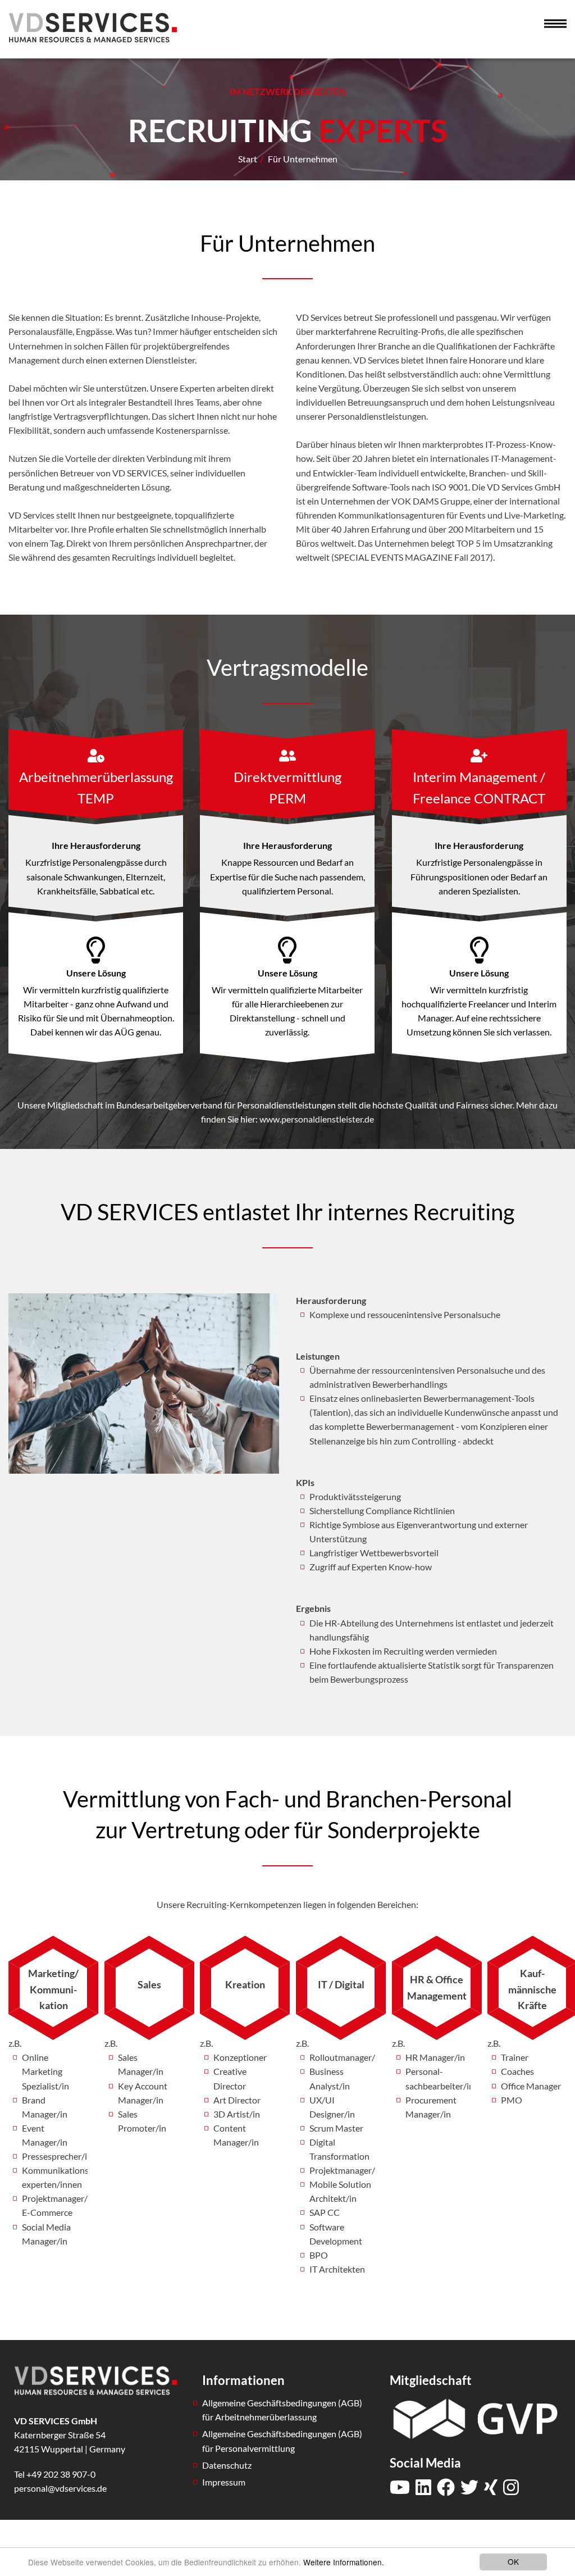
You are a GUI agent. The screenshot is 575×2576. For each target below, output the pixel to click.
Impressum (224, 2482)
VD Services (93, 27)
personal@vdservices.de (60, 2488)
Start (248, 159)
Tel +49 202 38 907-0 (55, 2474)
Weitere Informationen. (344, 2562)
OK (513, 2561)
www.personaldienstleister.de (317, 1119)
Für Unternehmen (303, 159)
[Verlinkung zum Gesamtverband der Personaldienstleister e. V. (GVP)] (475, 2417)
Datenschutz (227, 2465)
